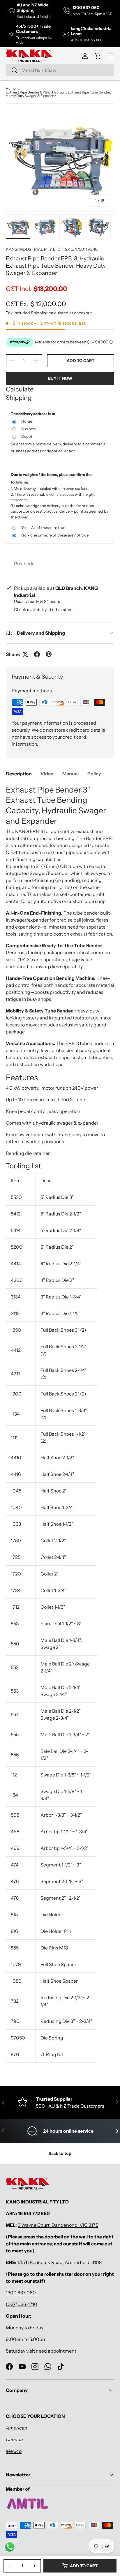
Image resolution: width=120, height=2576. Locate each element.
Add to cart (81, 361)
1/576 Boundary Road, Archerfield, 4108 (60, 2262)
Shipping (39, 313)
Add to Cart (84, 2566)
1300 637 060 (21, 2293)
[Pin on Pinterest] (49, 654)
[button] (98, 56)
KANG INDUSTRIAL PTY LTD (33, 249)
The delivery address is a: (33, 414)
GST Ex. (36, 304)
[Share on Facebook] (37, 654)
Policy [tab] (94, 774)
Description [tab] (19, 774)
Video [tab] (47, 774)
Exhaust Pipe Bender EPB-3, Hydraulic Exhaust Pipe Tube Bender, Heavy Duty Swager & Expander (58, 94)
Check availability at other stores (44, 610)
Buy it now (60, 378)
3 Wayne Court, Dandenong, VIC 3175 (58, 2225)
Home (11, 89)
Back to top (60, 2153)
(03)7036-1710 (22, 2304)
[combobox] (60, 70)
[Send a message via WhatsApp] (10, 2547)
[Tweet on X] (25, 654)
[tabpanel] (60, 1426)
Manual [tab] (70, 774)
